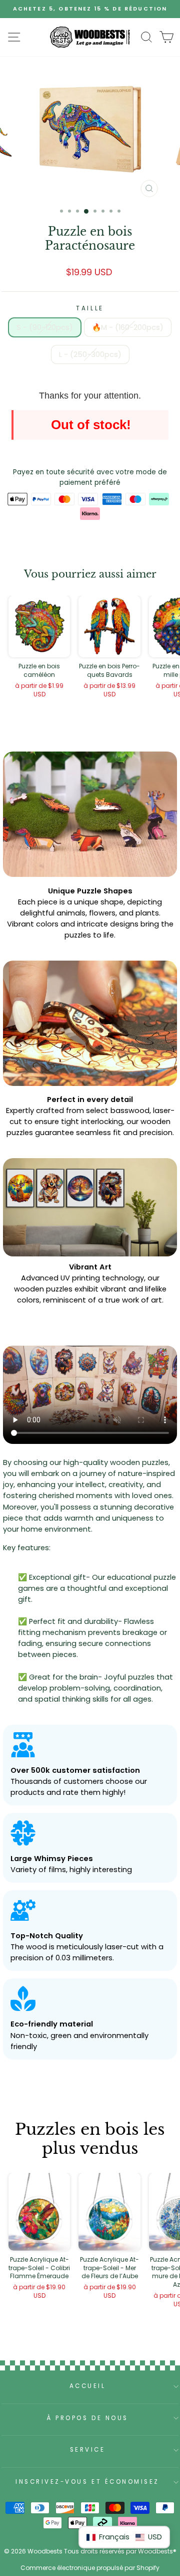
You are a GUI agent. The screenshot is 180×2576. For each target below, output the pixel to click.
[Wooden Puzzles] (90, 37)
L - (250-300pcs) (90, 354)
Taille (90, 308)
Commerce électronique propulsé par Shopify (90, 2568)
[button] (124, 2537)
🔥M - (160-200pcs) (128, 327)
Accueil (88, 2386)
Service (88, 2450)
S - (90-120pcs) (45, 327)
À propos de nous (87, 2418)
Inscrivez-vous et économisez (87, 2482)
